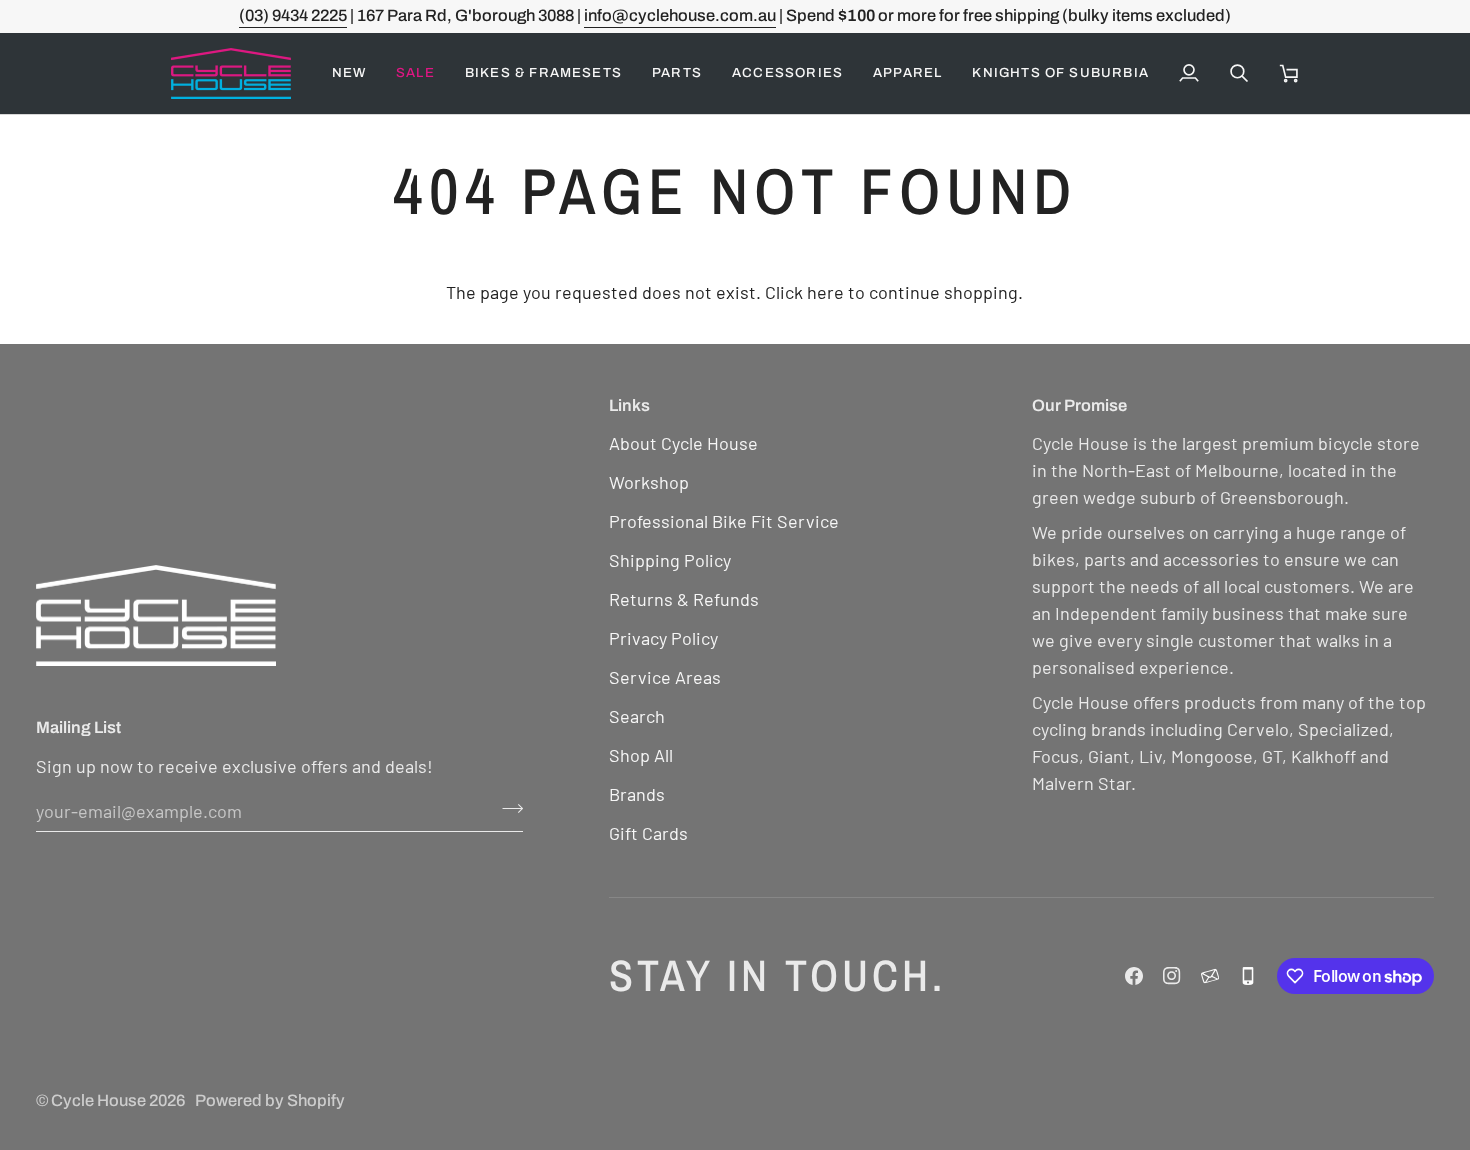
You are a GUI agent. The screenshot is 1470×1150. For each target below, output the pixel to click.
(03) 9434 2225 (293, 15)
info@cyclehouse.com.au (680, 15)
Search (637, 716)
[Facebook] (1134, 976)
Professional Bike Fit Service (724, 521)
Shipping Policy (670, 560)
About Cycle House (683, 443)
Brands (637, 794)
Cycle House (98, 1100)
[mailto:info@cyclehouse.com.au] (1210, 976)
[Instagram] (1172, 976)
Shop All (641, 755)
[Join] (506, 808)
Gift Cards (648, 833)
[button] (415, 73)
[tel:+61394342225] (1248, 976)
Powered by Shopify (270, 1100)
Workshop (649, 482)
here (825, 292)
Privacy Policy (663, 638)
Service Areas (665, 677)
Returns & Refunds (684, 599)
